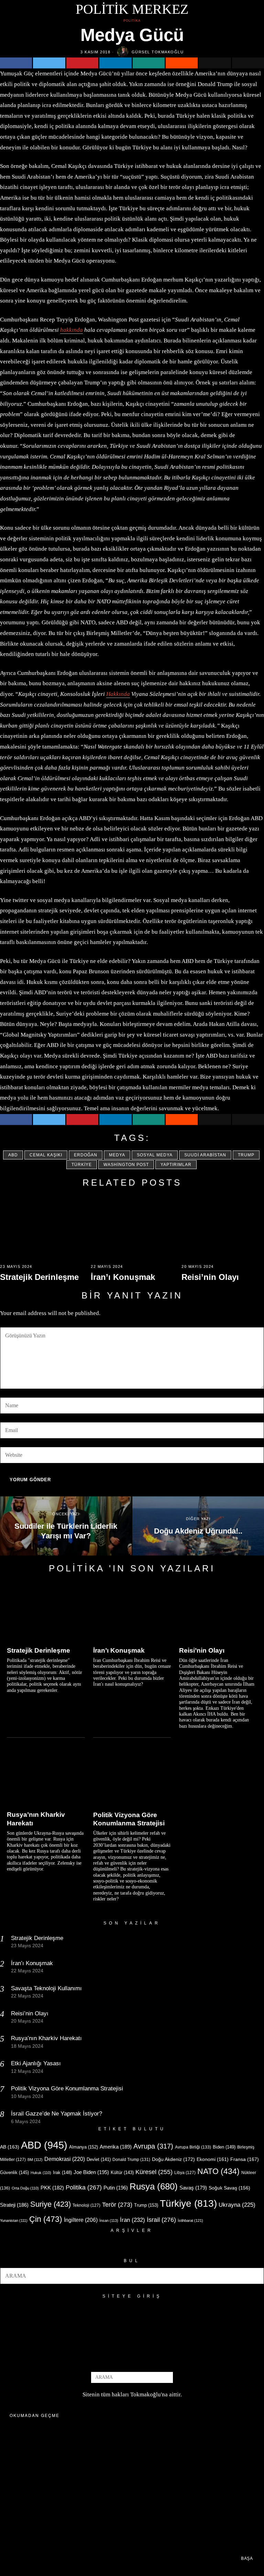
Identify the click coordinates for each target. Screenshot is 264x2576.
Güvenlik (14, 2172)
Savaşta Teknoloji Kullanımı (46, 1988)
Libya (185, 2173)
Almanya (84, 2147)
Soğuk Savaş (229, 2188)
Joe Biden (91, 2172)
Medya (117, 1155)
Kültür (122, 2172)
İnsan (109, 2220)
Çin (46, 2219)
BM (35, 2160)
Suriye (51, 2204)
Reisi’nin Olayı (210, 1277)
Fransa (245, 2159)
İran (133, 2220)
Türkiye (82, 1165)
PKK (52, 2188)
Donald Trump (131, 2160)
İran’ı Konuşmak (123, 1277)
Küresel (154, 2172)
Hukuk (41, 2173)
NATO (218, 2171)
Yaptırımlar (176, 1165)
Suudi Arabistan (205, 1155)
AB (10, 2147)
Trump (246, 1155)
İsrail (161, 2220)
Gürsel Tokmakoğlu (158, 52)
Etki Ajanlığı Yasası (36, 2063)
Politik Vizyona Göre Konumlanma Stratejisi (129, 1819)
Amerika (116, 2147)
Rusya (154, 2186)
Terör (117, 2204)
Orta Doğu (25, 2188)
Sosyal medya (155, 1155)
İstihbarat (190, 2220)
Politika (132, 21)
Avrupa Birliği (193, 2147)
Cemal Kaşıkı (46, 1155)
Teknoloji (86, 2205)
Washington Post (126, 1165)
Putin (116, 2188)
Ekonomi (213, 2159)
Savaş (193, 2188)
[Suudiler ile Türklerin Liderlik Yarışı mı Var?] (66, 1526)
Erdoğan (86, 1155)
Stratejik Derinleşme (39, 1277)
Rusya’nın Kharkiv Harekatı (36, 1819)
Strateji (14, 2205)
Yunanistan (14, 2220)
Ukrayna (237, 2205)
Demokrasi (65, 2159)
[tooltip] (16, 63)
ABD (13, 1155)
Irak (62, 2172)
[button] (256, 2276)
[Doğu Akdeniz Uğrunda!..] (198, 1526)
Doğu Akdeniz (173, 2159)
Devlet (99, 2160)
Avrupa (153, 2146)
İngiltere (81, 2220)
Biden (224, 2147)
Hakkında (118, 694)
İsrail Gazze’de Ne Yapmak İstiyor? (57, 2114)
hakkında (71, 330)
